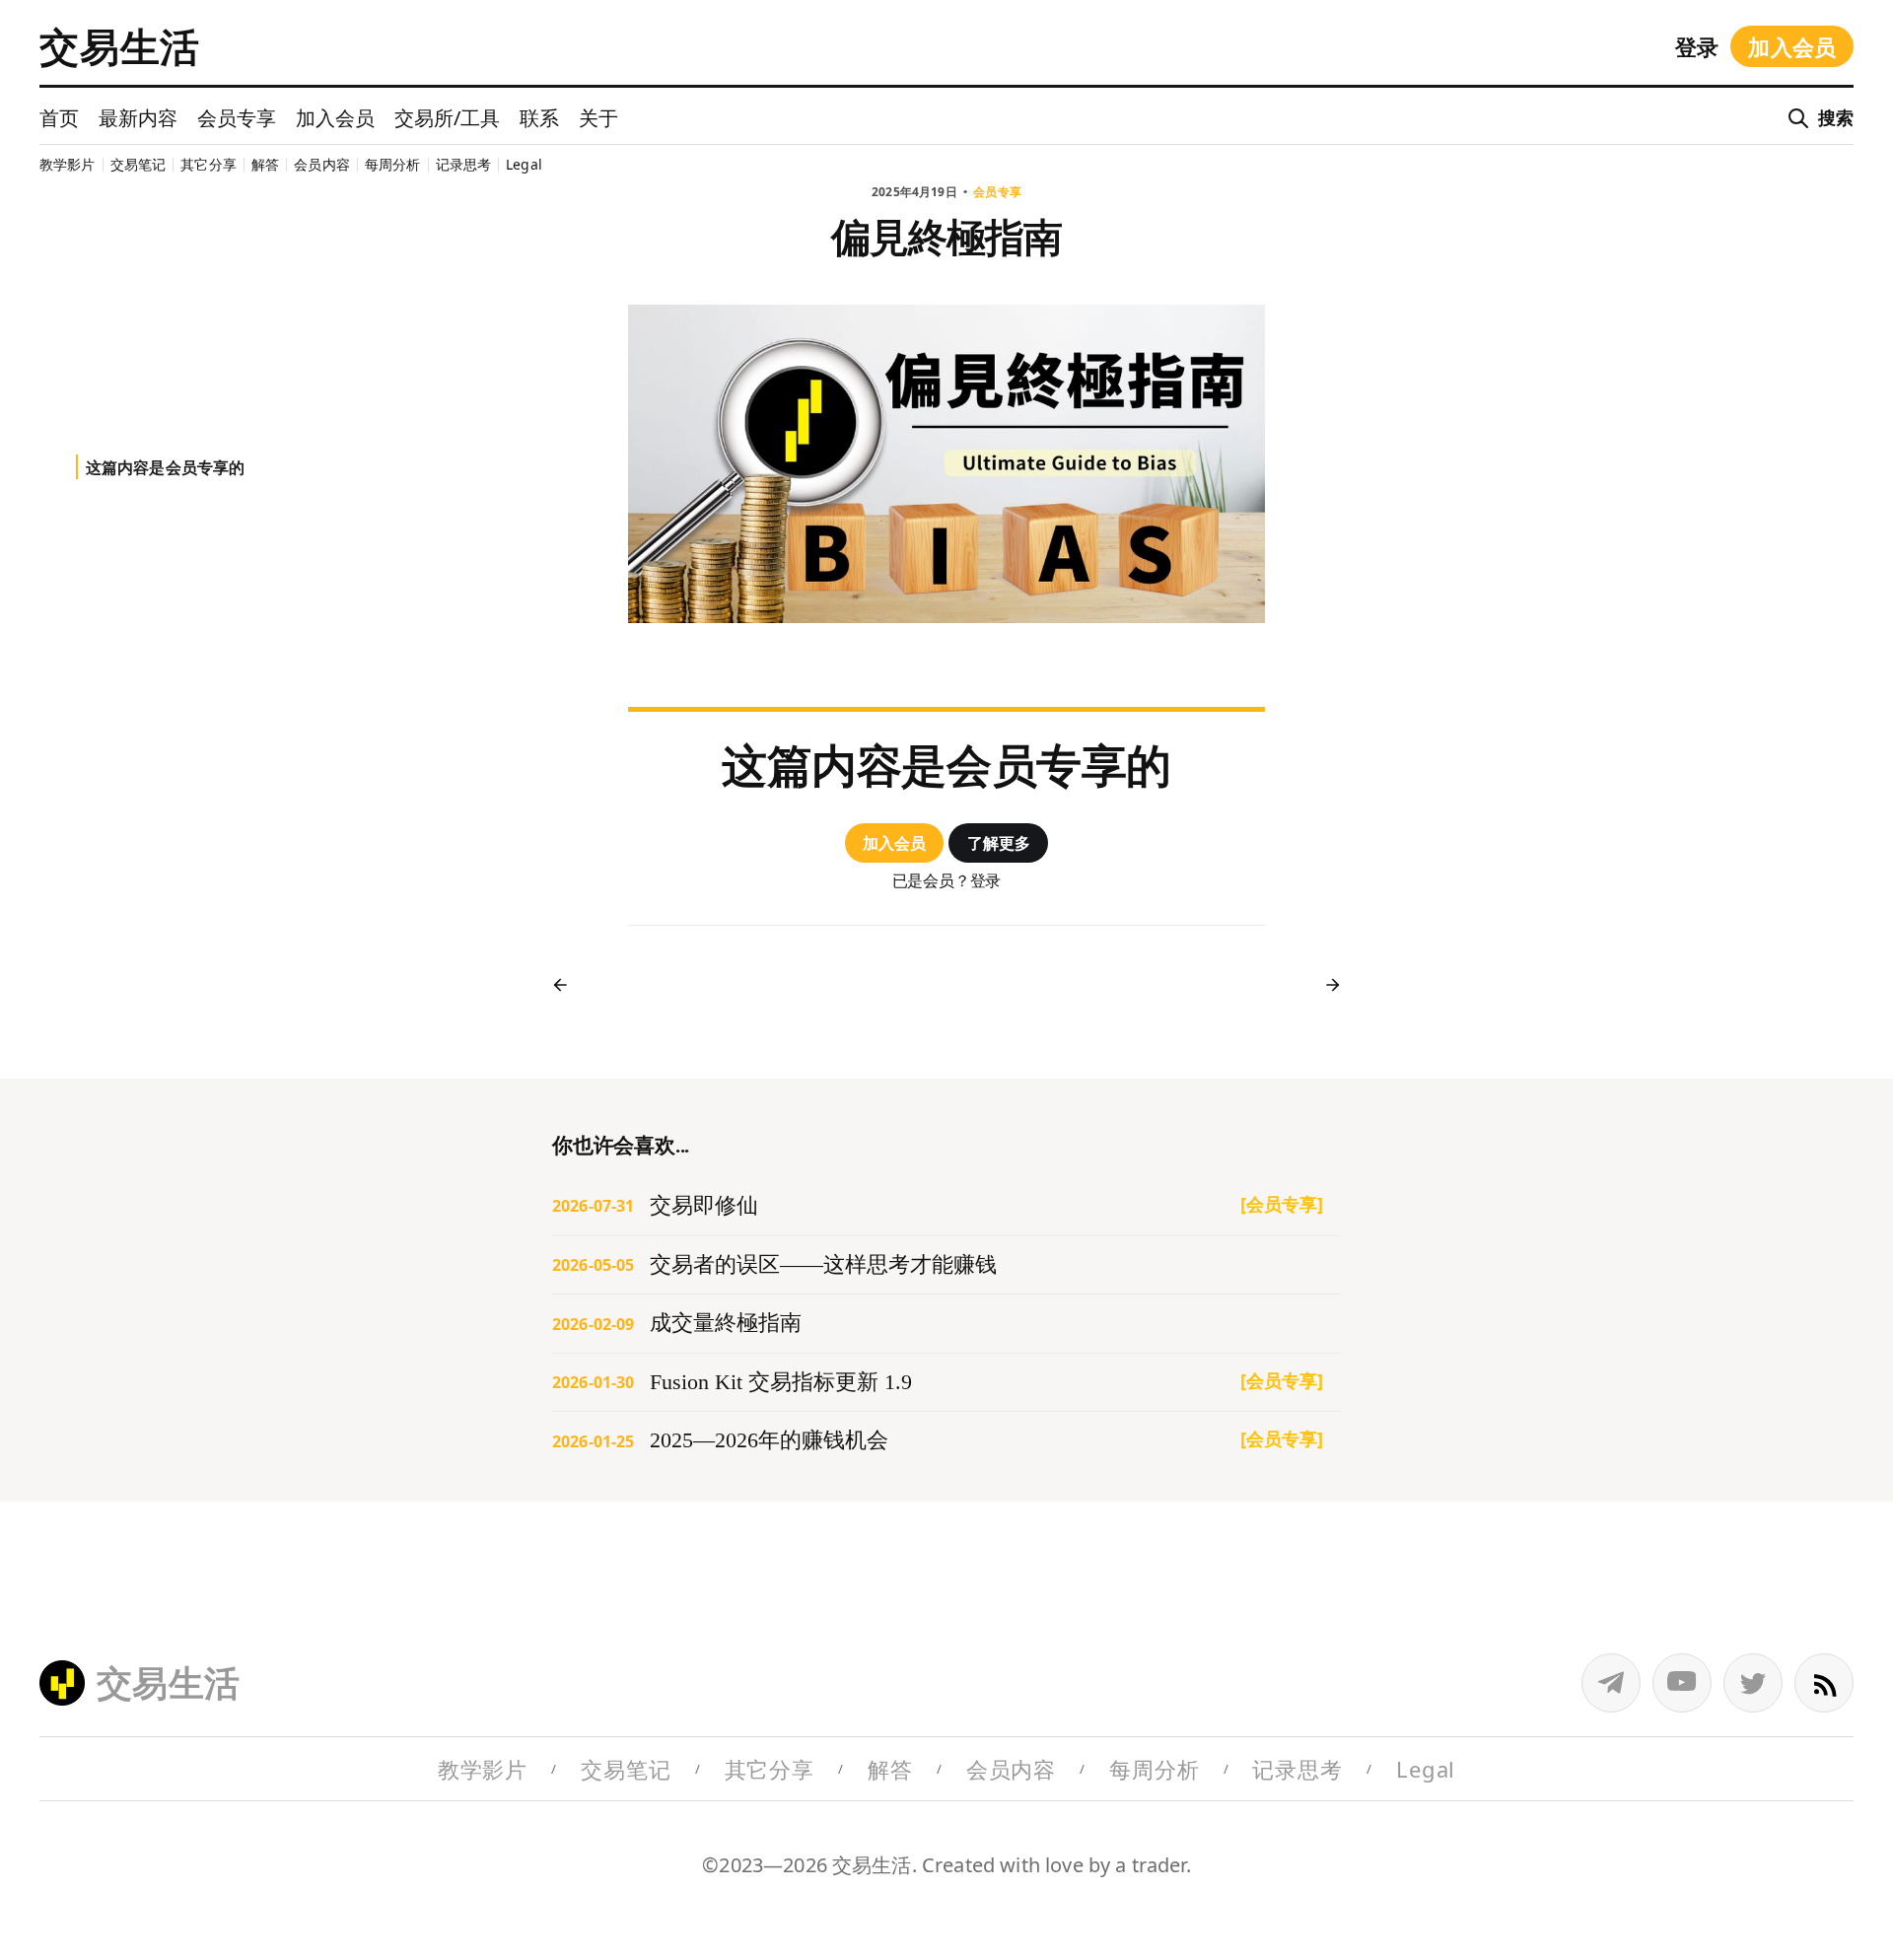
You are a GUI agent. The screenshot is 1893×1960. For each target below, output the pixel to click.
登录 (1697, 46)
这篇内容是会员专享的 (166, 467)
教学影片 (68, 164)
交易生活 (120, 46)
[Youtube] (1682, 1683)
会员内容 (322, 164)
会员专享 (237, 118)
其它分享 (209, 164)
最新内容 (138, 118)
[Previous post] (567, 985)
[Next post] (1326, 985)
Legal (524, 164)
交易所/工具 (447, 118)
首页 (59, 118)
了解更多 (999, 843)
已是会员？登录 (947, 881)
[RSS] (1824, 1683)
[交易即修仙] (946, 1206)
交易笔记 (139, 164)
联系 (539, 118)
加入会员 (1792, 46)
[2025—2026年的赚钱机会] (946, 1441)
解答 (265, 164)
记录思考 (464, 164)
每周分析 (393, 164)
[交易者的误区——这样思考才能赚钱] (946, 1265)
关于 (598, 118)
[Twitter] (1753, 1683)
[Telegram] (1611, 1683)
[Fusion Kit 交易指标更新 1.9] (946, 1383)
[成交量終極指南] (946, 1324)
